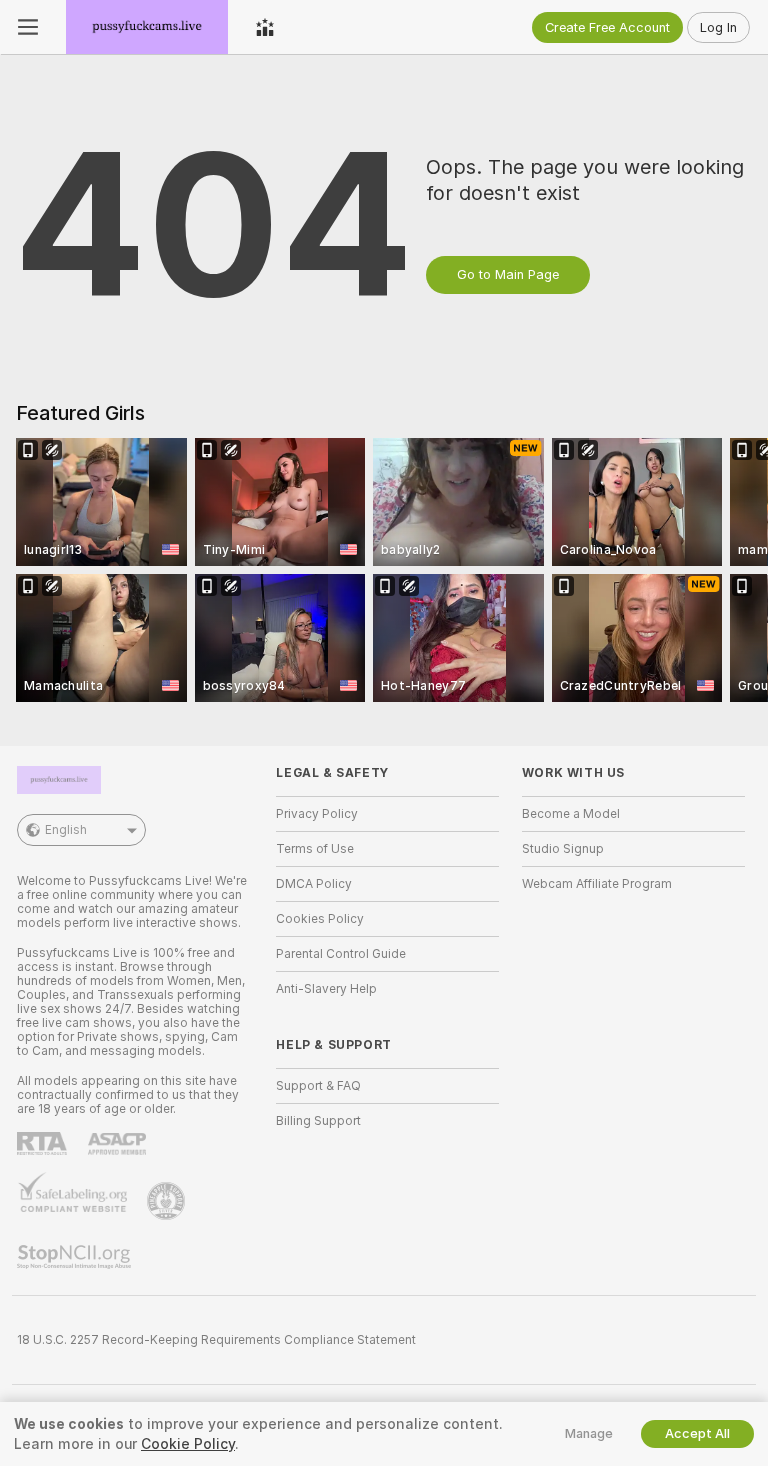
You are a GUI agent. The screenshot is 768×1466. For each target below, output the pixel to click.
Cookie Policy (188, 1444)
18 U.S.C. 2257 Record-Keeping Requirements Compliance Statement (216, 1340)
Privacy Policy (317, 814)
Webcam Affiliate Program (597, 884)
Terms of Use (315, 849)
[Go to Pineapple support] (168, 1201)
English (66, 830)
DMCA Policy (314, 884)
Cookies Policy (320, 919)
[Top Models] (265, 27)
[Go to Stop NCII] (76, 1257)
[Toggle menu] (28, 27)
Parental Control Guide (341, 954)
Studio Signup (563, 849)
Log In (718, 27)
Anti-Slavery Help (326, 989)
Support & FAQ (318, 1086)
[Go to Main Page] (147, 27)
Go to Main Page (508, 274)
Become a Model (571, 814)
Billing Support (318, 1121)
